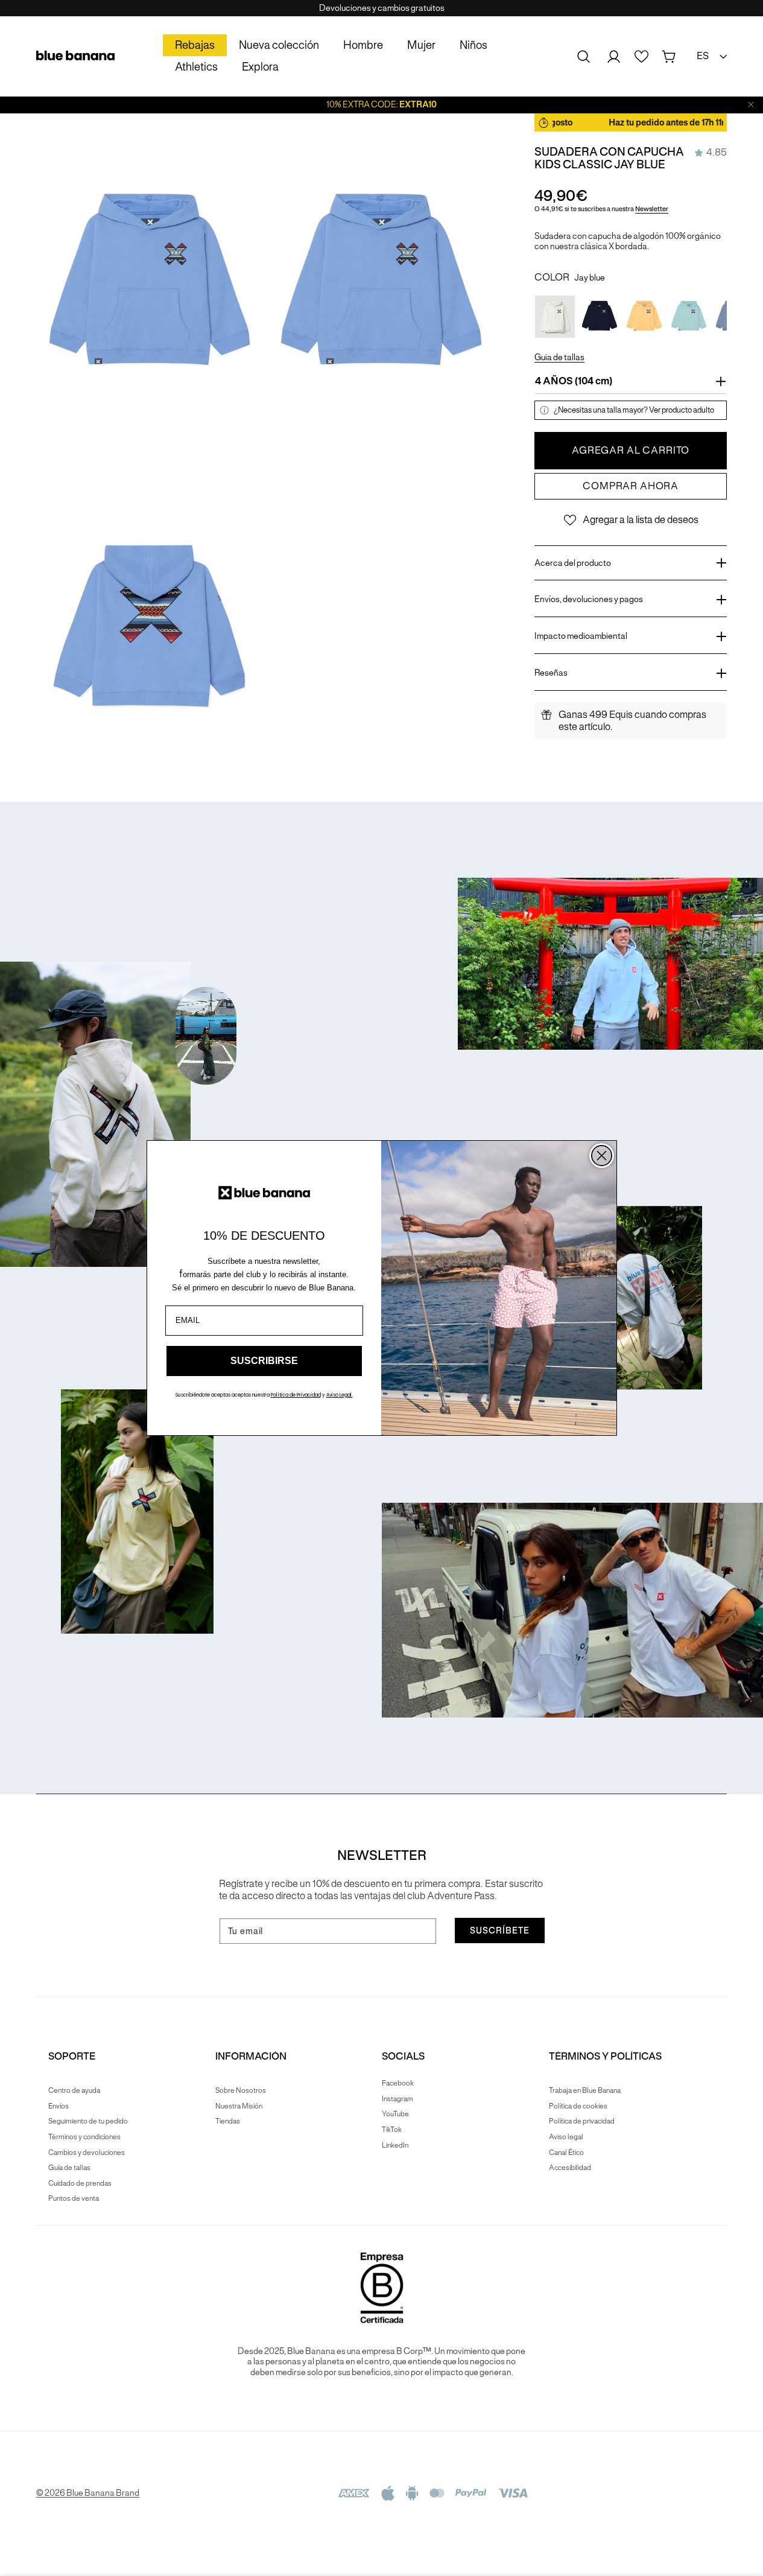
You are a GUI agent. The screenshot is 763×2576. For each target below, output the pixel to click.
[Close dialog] (602, 1156)
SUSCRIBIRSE (264, 1361)
